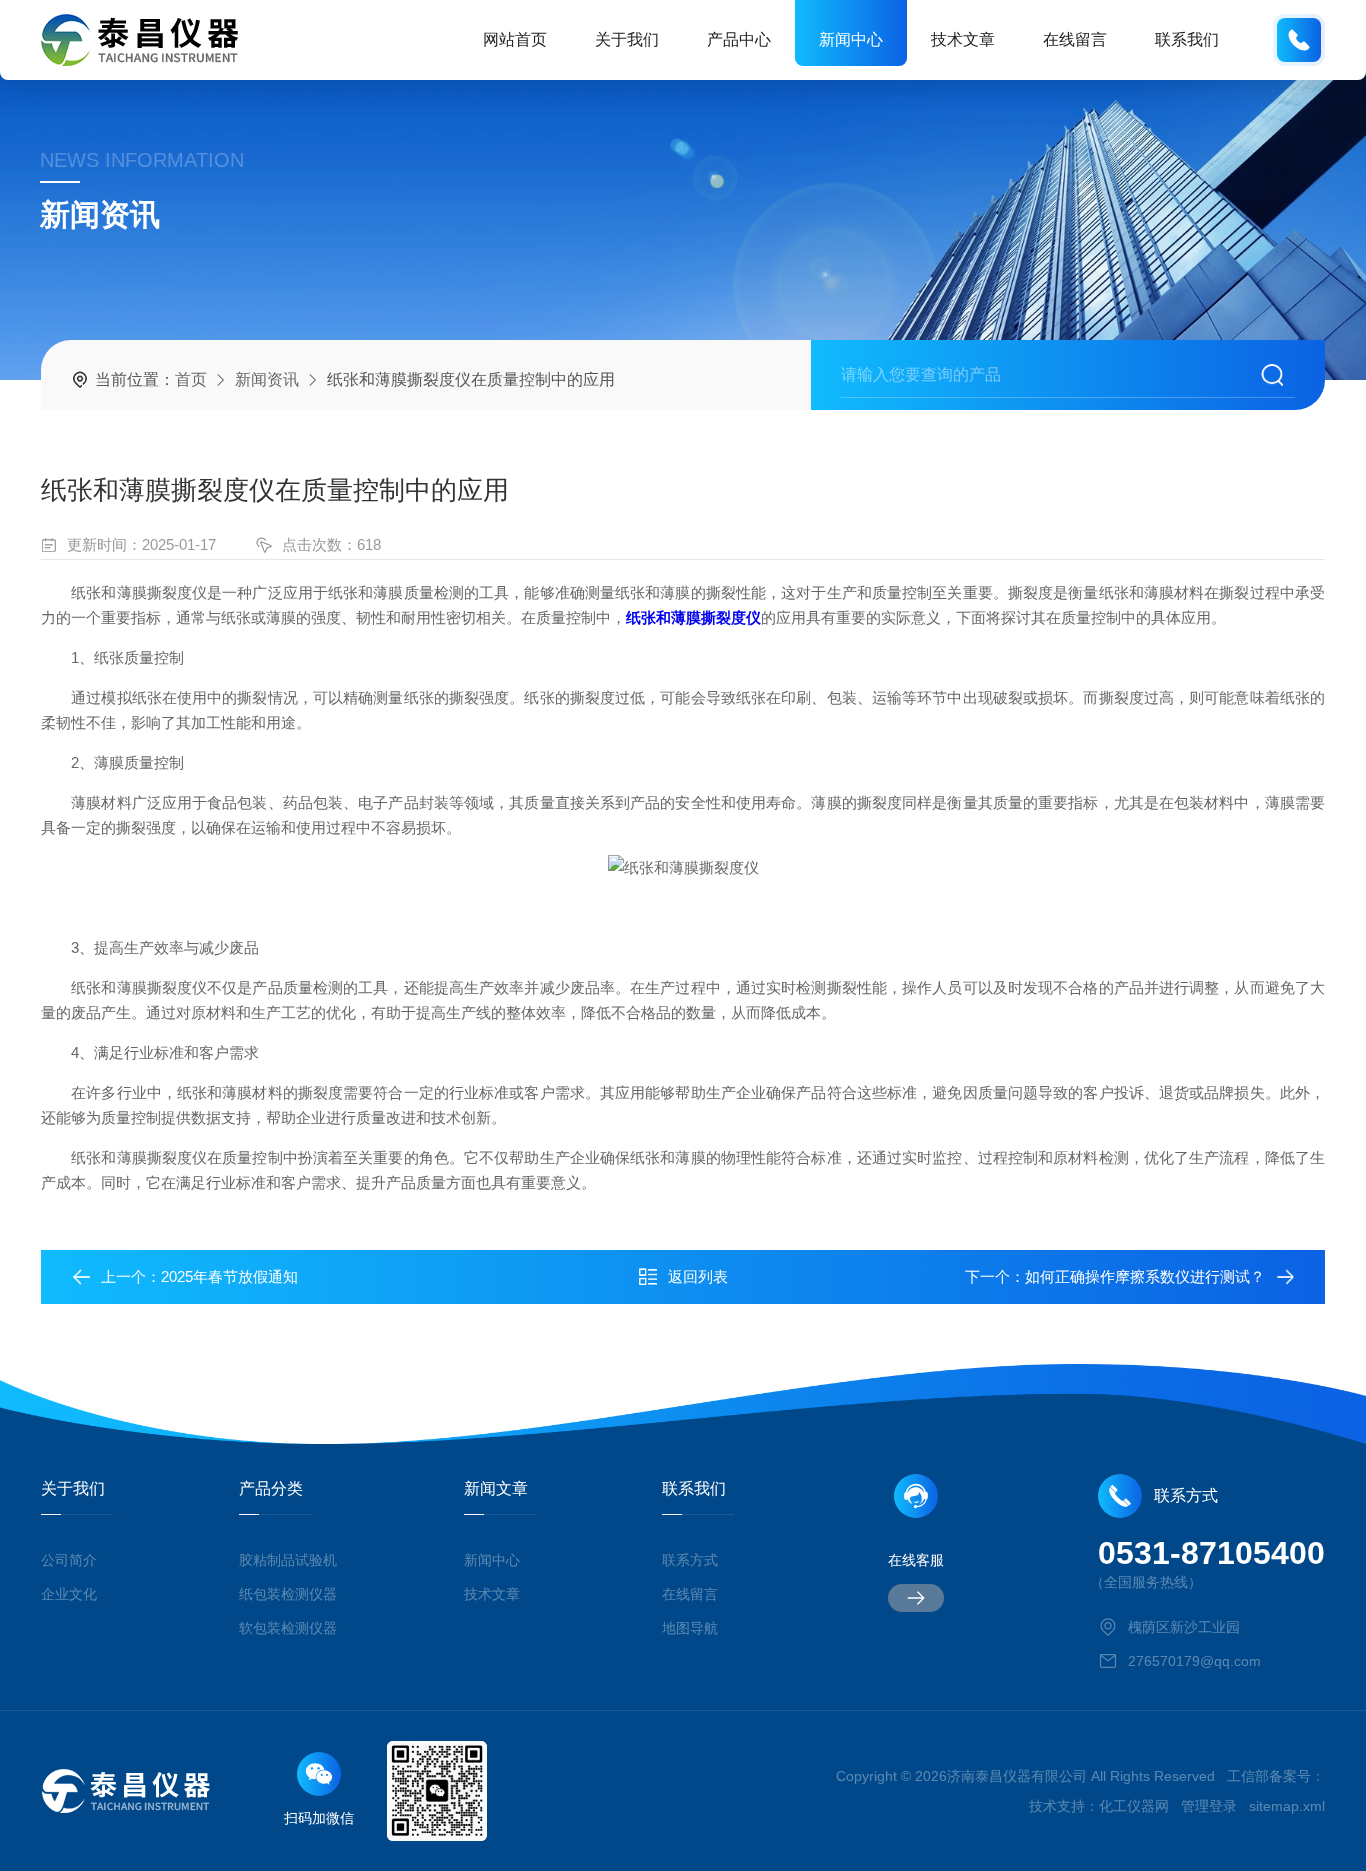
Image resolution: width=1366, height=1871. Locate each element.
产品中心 (739, 39)
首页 (191, 379)
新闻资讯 (267, 379)
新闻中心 (851, 39)
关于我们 (627, 39)
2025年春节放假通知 (229, 1276)
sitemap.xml (1287, 1806)
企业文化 (69, 1594)
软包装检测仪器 (288, 1628)
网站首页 (515, 39)
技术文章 (963, 39)
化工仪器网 (1134, 1806)
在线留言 (1075, 39)
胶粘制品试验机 (288, 1560)
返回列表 (698, 1276)
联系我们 (1187, 39)
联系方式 (690, 1560)
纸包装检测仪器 (288, 1594)
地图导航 (690, 1628)
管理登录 (1209, 1806)
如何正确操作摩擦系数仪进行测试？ (1145, 1276)
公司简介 (69, 1560)
